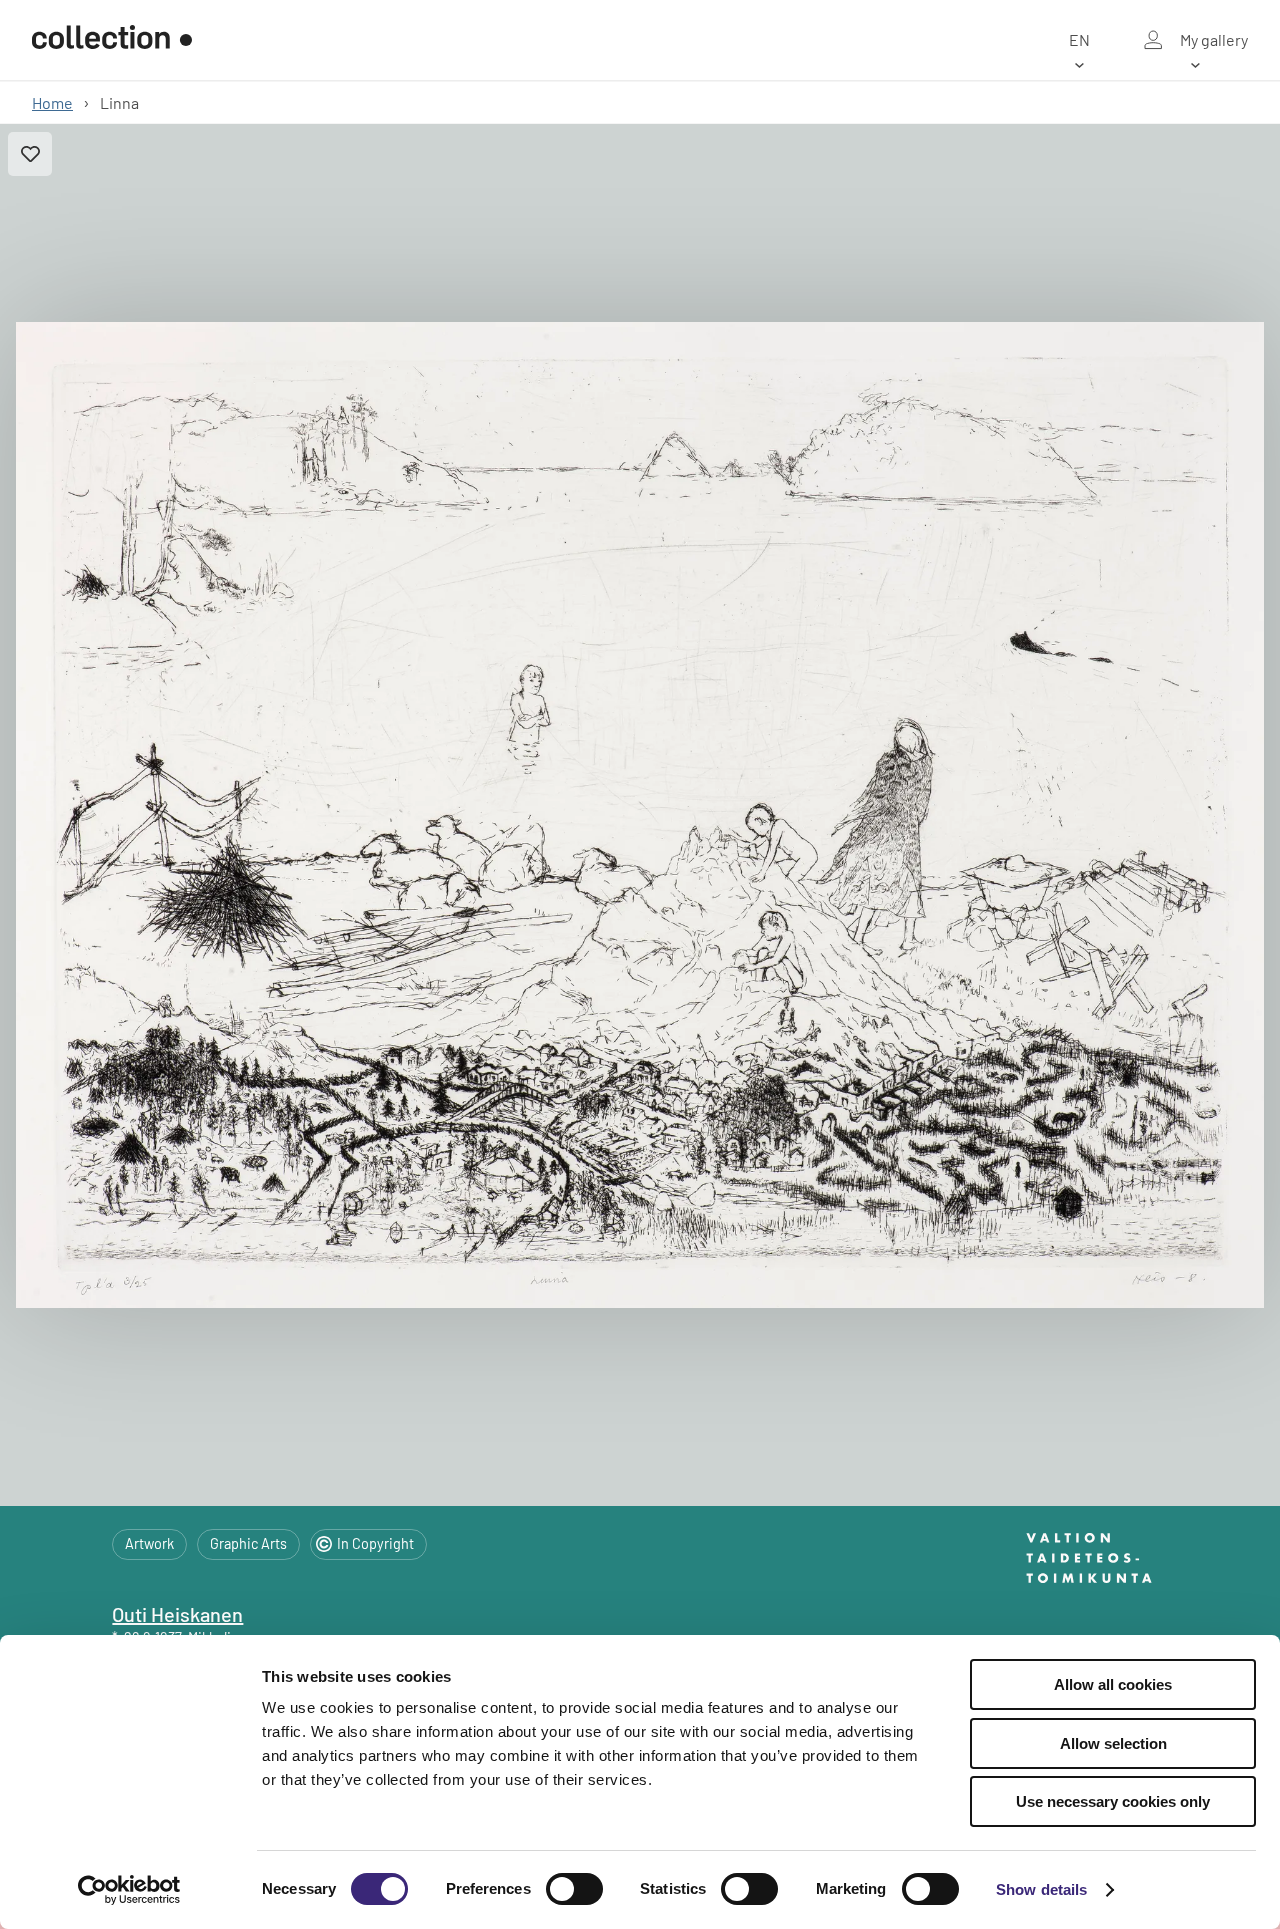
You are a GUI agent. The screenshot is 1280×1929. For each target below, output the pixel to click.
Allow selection (1113, 1743)
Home (52, 102)
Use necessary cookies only (1113, 1801)
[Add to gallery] (30, 154)
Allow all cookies (1113, 1684)
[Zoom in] (640, 815)
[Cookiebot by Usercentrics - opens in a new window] (129, 1890)
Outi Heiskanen (177, 1614)
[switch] (574, 1889)
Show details (1041, 1889)
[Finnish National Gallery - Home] (112, 40)
